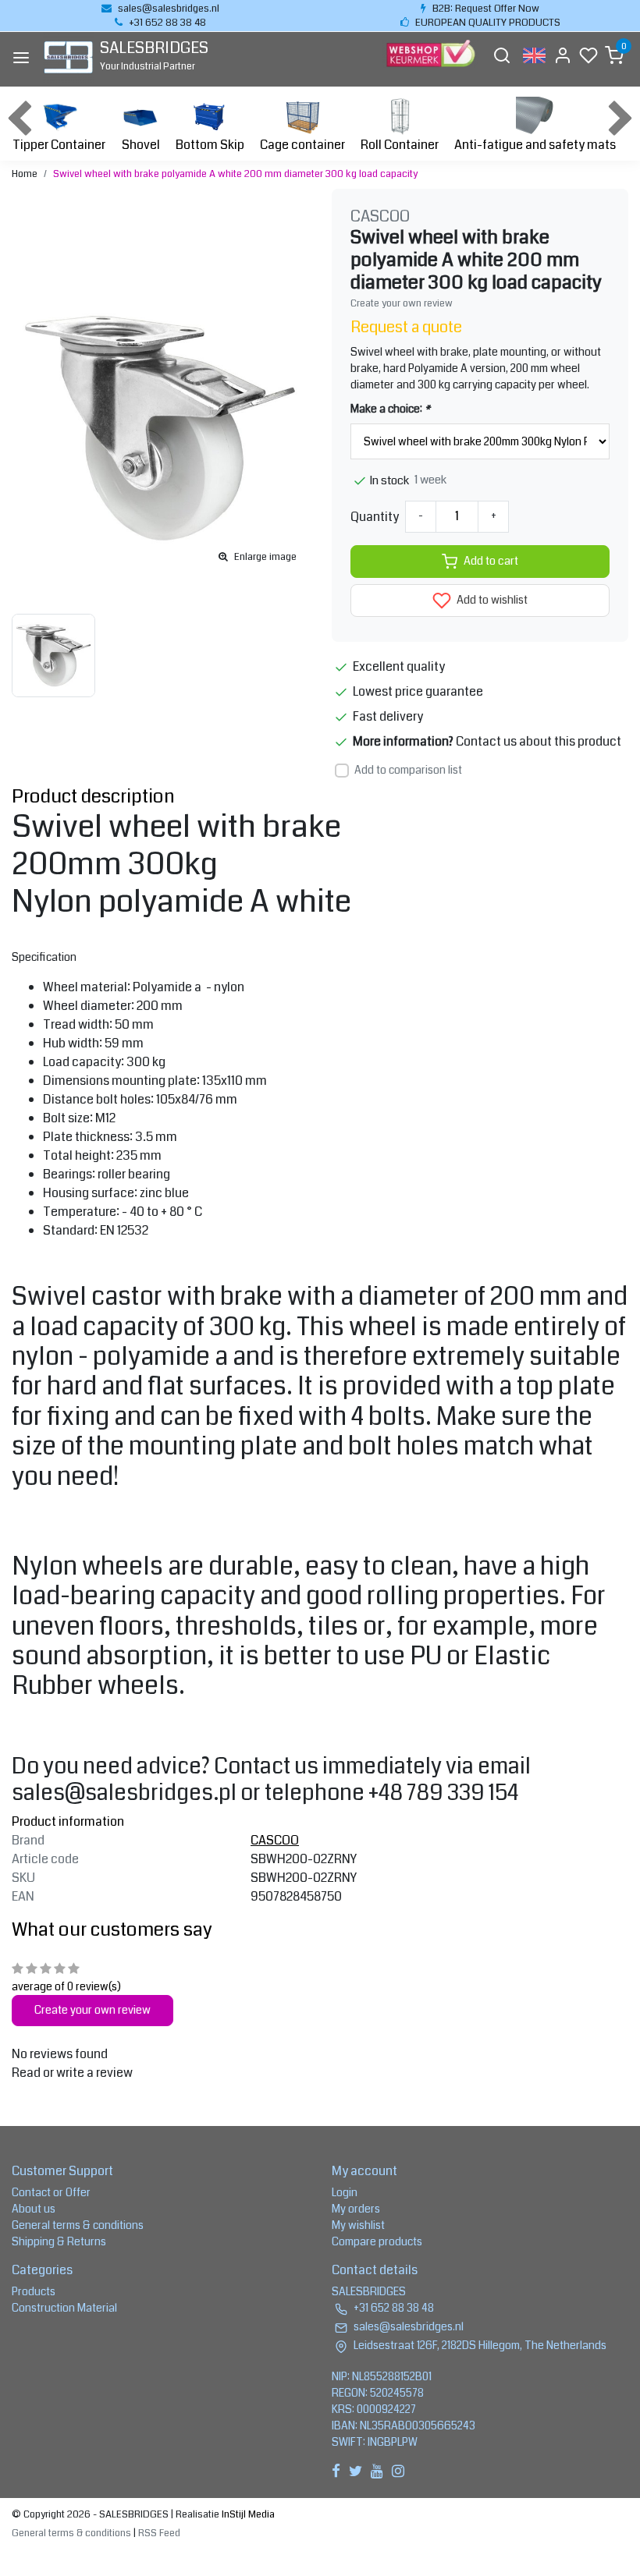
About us (34, 2209)
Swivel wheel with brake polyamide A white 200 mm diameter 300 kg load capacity (235, 174)
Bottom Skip (210, 145)
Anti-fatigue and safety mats (535, 145)
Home (25, 174)
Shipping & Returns (59, 2241)
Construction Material (64, 2308)
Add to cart (491, 561)
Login (345, 2192)
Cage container (302, 145)
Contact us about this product (539, 741)
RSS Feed (159, 2533)
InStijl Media (247, 2514)
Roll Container (400, 145)
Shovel (141, 145)
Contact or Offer (51, 2192)
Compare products (377, 2241)
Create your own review (402, 303)
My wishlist (358, 2225)
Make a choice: (390, 409)
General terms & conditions (78, 2225)
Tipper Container (59, 145)
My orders (356, 2209)
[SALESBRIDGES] (68, 57)
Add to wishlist (491, 600)
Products (34, 2291)
